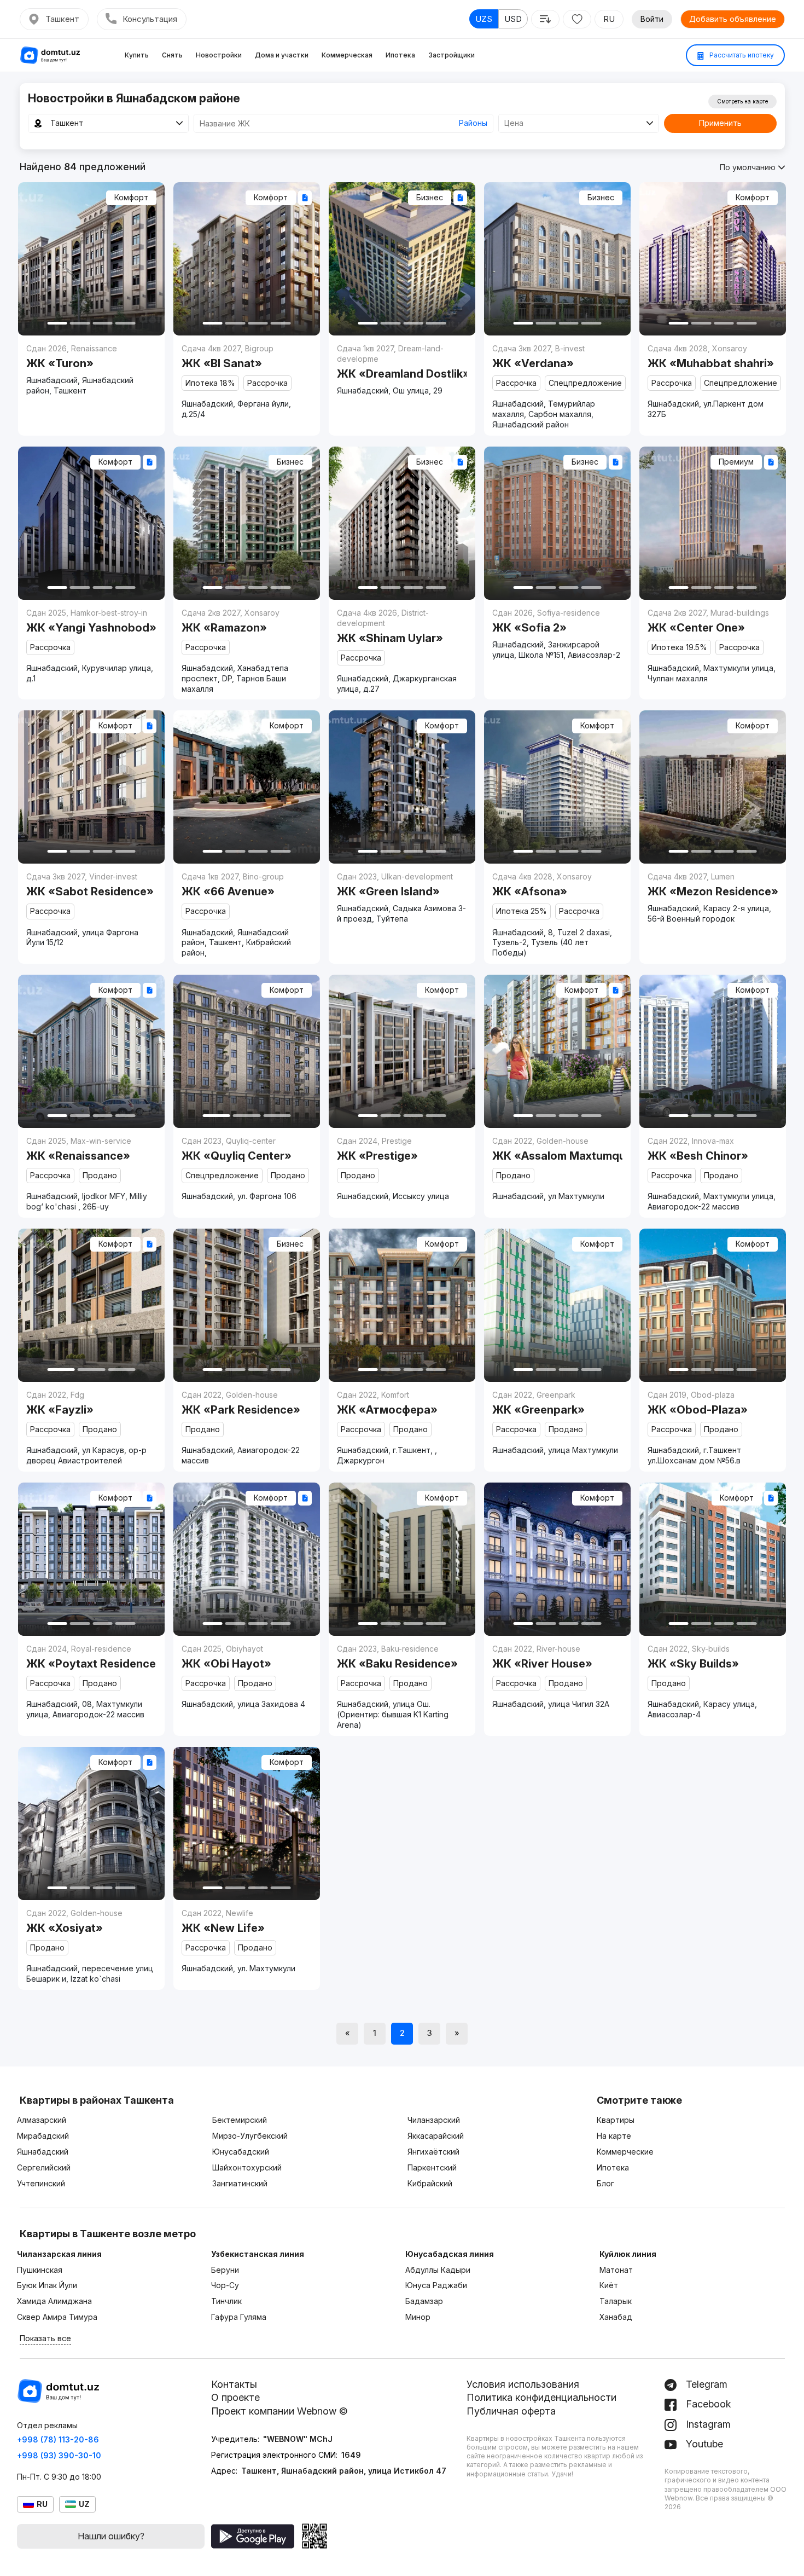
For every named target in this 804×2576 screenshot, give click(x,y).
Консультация (150, 19)
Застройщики (451, 55)
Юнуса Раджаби (436, 2285)
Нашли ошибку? (111, 2536)
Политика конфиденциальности (541, 2397)
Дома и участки (282, 55)
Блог (605, 2183)
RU (609, 19)
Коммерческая (347, 55)
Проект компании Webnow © (279, 2411)
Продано (100, 1175)
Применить (720, 123)
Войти (652, 19)
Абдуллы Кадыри (438, 2270)
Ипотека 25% (522, 911)
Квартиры (616, 2120)
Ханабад (616, 2317)
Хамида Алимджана (54, 2301)
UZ (84, 2504)
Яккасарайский (436, 2136)
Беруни (225, 2270)
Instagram (707, 2424)
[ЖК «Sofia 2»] (557, 633)
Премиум (736, 462)
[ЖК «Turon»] (91, 369)
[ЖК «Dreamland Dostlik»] (402, 369)
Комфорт (131, 197)
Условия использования (523, 2384)
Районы (473, 123)
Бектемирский (240, 2120)
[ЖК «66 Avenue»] (247, 914)
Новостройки (219, 55)
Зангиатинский (240, 2183)
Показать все (45, 2338)
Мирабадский (43, 2136)
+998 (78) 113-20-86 (58, 2439)
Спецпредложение (585, 383)
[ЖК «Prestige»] (402, 1168)
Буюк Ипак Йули (47, 2285)
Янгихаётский (433, 2152)
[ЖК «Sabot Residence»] (91, 908)
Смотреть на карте (742, 101)
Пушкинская (40, 2270)
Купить (137, 55)
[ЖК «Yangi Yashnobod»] (91, 645)
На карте (614, 2136)
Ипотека (400, 55)
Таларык (616, 2301)
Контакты (234, 2384)
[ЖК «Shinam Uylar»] (402, 650)
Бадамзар (424, 2301)
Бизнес (430, 197)
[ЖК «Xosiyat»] (91, 1945)
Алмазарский (42, 2120)
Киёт (609, 2285)
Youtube (703, 2444)
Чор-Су (225, 2285)
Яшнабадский (43, 2152)
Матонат (616, 2270)
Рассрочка (267, 383)
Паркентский (432, 2167)
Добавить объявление (733, 19)
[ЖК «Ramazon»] (247, 650)
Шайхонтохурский (247, 2167)
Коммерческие (625, 2152)
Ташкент (62, 19)
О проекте (235, 2397)
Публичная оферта (511, 2411)
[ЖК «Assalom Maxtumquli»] (557, 1168)
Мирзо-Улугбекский (250, 2136)
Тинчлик (226, 2301)
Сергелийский (44, 2167)
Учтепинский (41, 2183)
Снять (172, 55)
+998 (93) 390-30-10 (59, 2455)
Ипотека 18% (210, 383)
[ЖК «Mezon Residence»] (713, 897)
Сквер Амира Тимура (57, 2317)
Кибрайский (430, 2183)
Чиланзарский (434, 2120)
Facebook (707, 2404)
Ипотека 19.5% (679, 647)
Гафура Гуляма (239, 2317)
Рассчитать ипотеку (741, 55)
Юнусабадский (241, 2152)
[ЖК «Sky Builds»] (713, 1681)
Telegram (705, 2384)
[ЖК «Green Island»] (402, 897)
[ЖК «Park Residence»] (247, 1427)
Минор (418, 2317)
